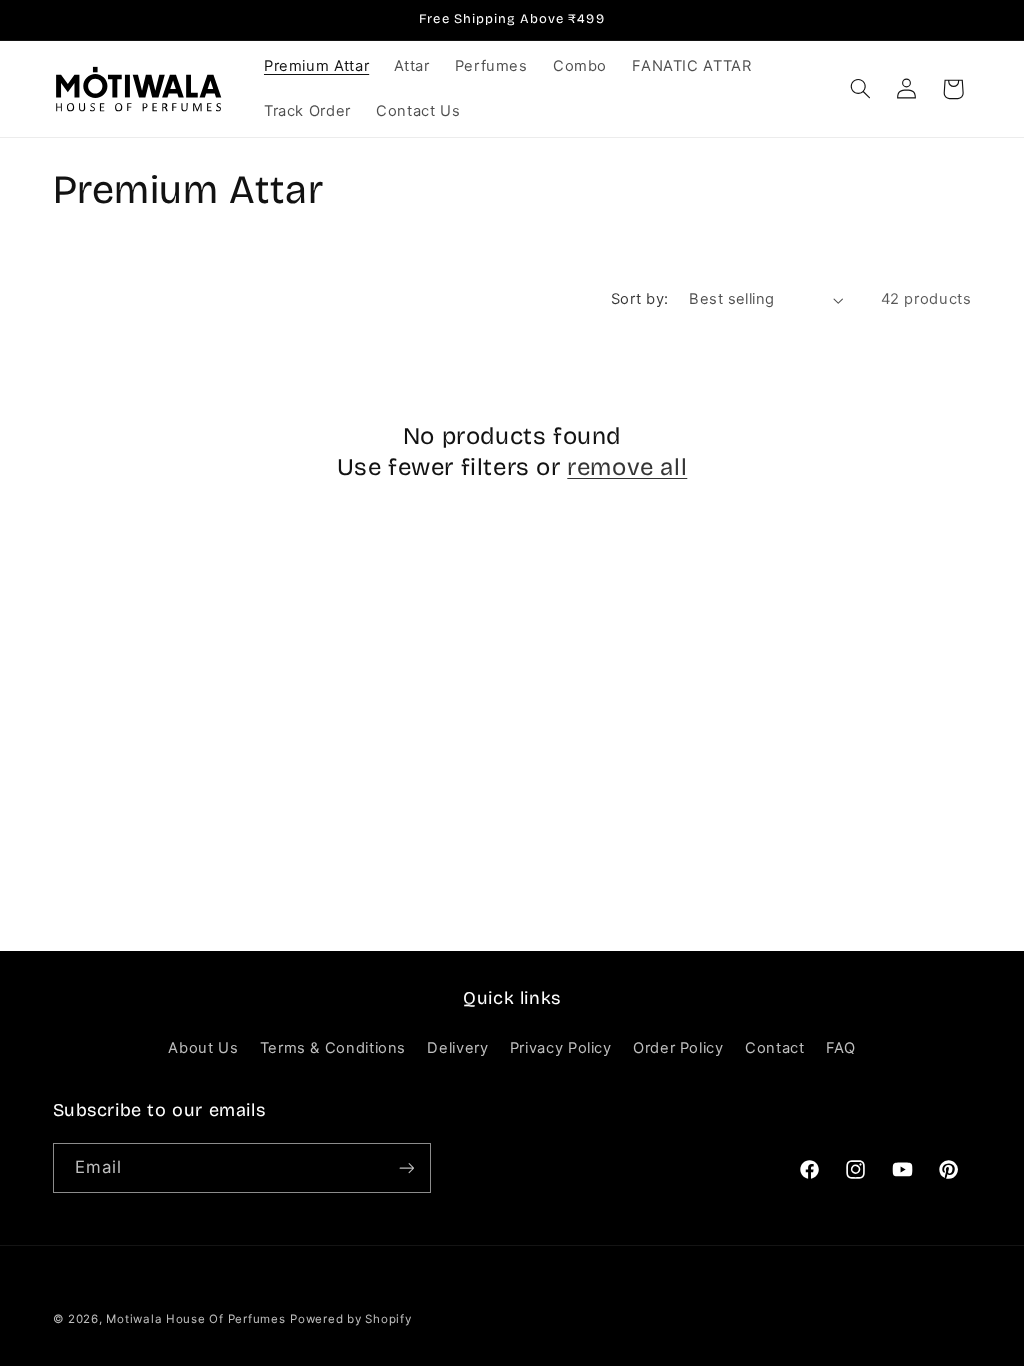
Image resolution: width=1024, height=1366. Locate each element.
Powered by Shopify (350, 1319)
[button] (860, 89)
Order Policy (678, 1048)
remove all (627, 467)
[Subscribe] (406, 1167)
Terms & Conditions (333, 1048)
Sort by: (639, 299)
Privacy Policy (561, 1048)
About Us (203, 1048)
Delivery (457, 1048)
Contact (774, 1048)
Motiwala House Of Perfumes (195, 1319)
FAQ (841, 1048)
